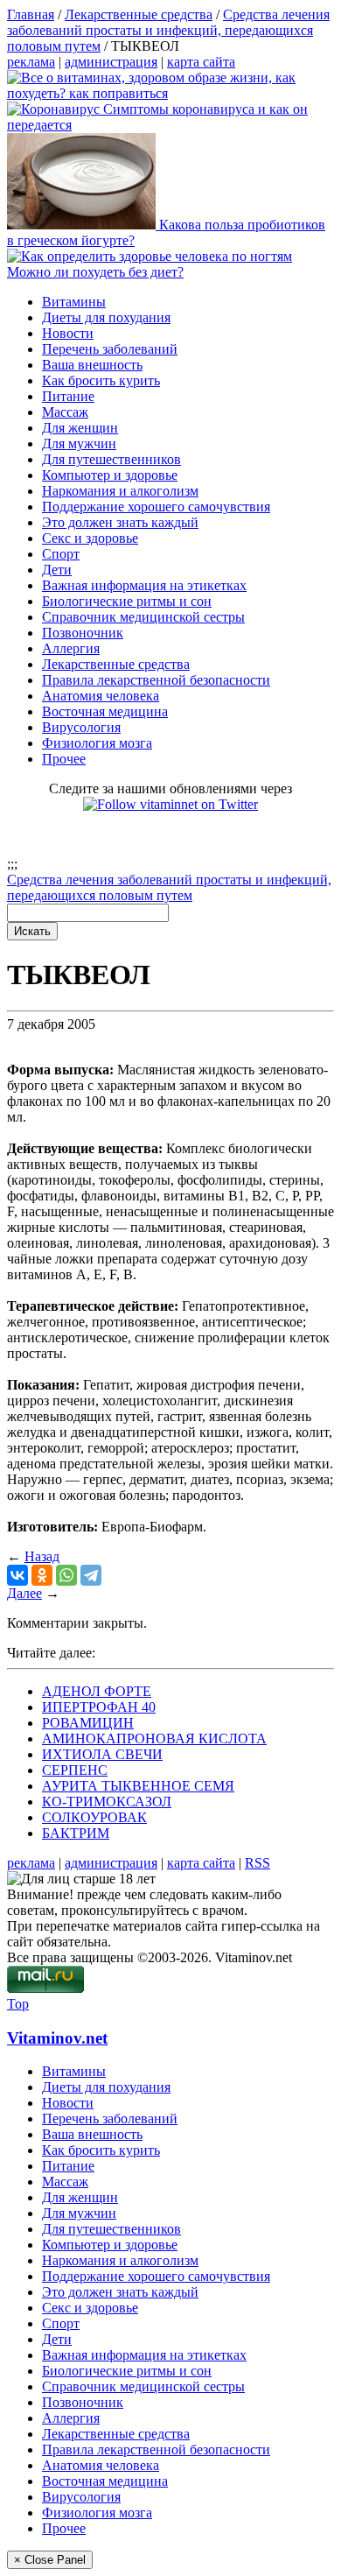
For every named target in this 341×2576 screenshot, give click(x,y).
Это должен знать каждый (120, 522)
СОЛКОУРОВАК (94, 1817)
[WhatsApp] (66, 1575)
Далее (24, 1593)
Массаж (65, 412)
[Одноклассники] (42, 1575)
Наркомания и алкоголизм (120, 491)
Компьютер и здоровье (110, 475)
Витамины (74, 302)
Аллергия (71, 648)
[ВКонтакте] (17, 1575)
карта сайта (201, 62)
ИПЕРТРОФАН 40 (99, 1707)
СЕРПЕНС (75, 1770)
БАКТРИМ (76, 1833)
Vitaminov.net (57, 2038)
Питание (68, 396)
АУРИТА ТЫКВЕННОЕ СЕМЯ (138, 1786)
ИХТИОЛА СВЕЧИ (102, 1754)
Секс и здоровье (90, 538)
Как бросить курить (101, 380)
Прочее (64, 759)
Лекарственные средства (116, 664)
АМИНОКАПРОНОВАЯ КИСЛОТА (154, 1738)
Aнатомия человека (101, 696)
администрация (111, 62)
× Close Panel (50, 2560)
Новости (68, 333)
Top (18, 2004)
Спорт (61, 554)
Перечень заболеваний (110, 349)
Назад (42, 1556)
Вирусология (81, 727)
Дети (57, 570)
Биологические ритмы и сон (127, 601)
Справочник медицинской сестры (143, 617)
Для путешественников (111, 459)
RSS (257, 1863)
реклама (31, 62)
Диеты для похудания (106, 317)
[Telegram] (91, 1575)
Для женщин (80, 428)
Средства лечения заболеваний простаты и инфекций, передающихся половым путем (169, 887)
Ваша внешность (92, 365)
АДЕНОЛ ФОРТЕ (97, 1691)
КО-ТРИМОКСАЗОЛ (107, 1802)
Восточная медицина (105, 711)
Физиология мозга (97, 743)
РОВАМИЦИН (88, 1723)
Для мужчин (79, 443)
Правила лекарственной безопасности (156, 680)
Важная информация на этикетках (144, 585)
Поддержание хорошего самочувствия (156, 507)
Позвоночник (83, 633)
